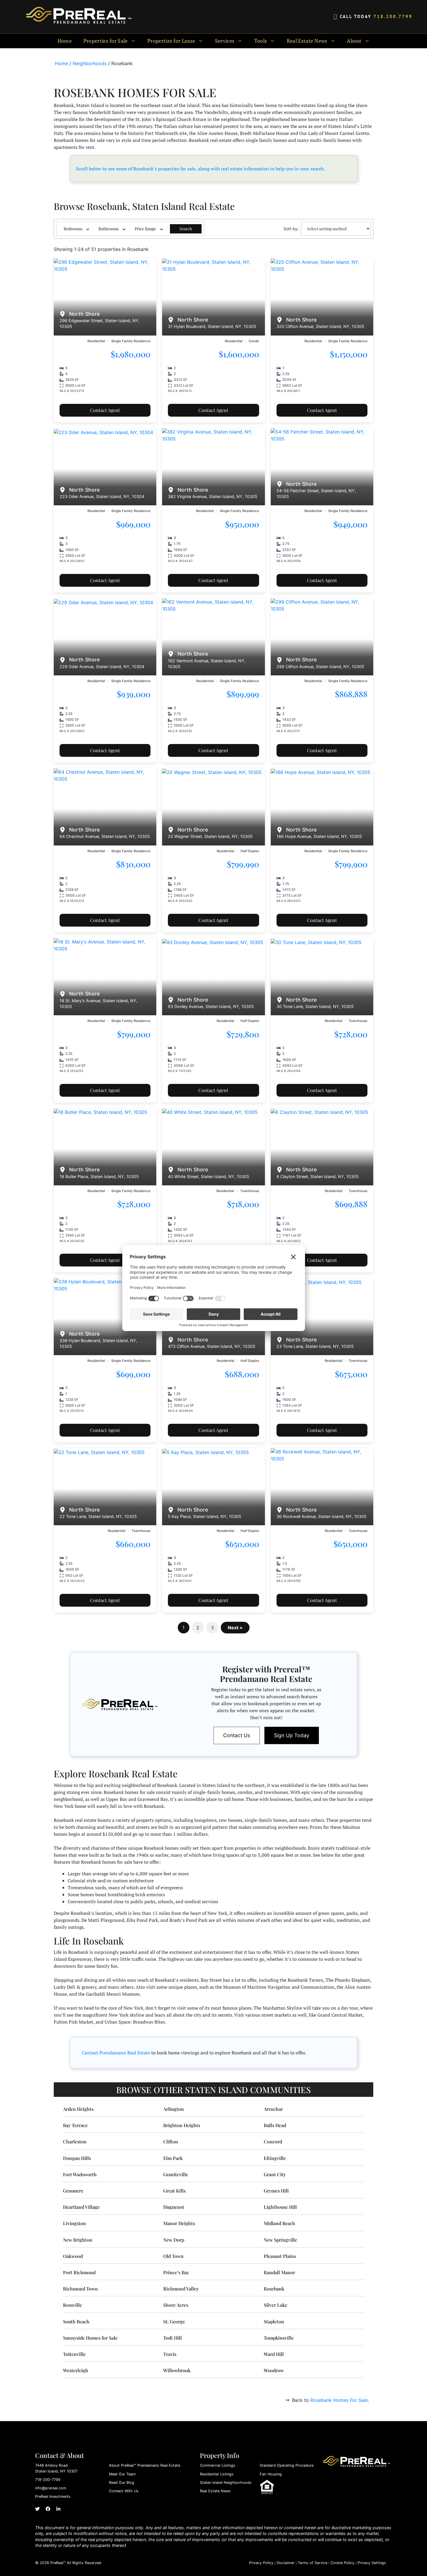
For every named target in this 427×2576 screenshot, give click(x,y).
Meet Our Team (122, 2474)
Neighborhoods (90, 63)
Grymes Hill (276, 2191)
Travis (170, 2354)
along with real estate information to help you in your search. (261, 169)
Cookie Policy (342, 2563)
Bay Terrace (75, 2125)
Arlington (174, 2109)
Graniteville (176, 2174)
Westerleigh (76, 2370)
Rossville (72, 2305)
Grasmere (73, 2191)
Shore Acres (176, 2305)
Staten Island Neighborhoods (226, 2483)
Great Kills (174, 2191)
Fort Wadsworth (80, 2174)
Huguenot (174, 2207)
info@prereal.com (51, 2488)
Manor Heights (179, 2223)
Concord (273, 2141)
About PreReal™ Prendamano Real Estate (145, 2465)
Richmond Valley (181, 2289)
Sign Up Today (292, 1735)
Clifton (171, 2141)
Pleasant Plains (280, 2256)
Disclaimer (286, 2563)
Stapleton (274, 2321)
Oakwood (73, 2256)
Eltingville (275, 2158)
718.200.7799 (393, 16)
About (354, 41)
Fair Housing (271, 2474)
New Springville (280, 2240)
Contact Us (237, 1735)
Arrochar (273, 2109)
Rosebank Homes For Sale (339, 2400)
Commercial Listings (218, 2465)
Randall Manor (279, 2272)
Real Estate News (215, 2491)
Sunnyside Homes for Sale (90, 2338)
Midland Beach (279, 2223)
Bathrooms (108, 229)
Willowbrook (177, 2370)
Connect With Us (124, 2491)
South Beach (76, 2321)
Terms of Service (313, 2563)
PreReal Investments (53, 2496)
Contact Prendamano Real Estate (116, 2053)
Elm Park (173, 2158)
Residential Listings (217, 2474)
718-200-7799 (48, 2480)
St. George (174, 2321)
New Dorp (174, 2240)
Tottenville (74, 2354)
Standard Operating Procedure (287, 2465)
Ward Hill (274, 2354)
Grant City (275, 2174)
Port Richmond (79, 2272)
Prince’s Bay (176, 2272)
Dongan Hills (77, 2158)
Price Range (145, 229)
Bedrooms (73, 229)
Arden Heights (78, 2109)
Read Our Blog (122, 2483)
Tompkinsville (279, 2338)
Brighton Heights (182, 2125)
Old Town (173, 2256)
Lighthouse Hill (280, 2207)
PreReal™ (58, 2563)
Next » (235, 1628)
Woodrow (274, 2370)
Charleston (75, 2141)
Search (186, 229)
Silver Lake (276, 2305)
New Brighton (78, 2240)
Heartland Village (81, 2207)
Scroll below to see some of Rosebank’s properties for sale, (136, 169)
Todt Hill (173, 2338)
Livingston (75, 2223)
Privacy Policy (261, 2563)
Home (65, 41)
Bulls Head (275, 2125)
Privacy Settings (372, 2563)
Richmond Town (80, 2289)
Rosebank (274, 2289)
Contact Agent (105, 410)
